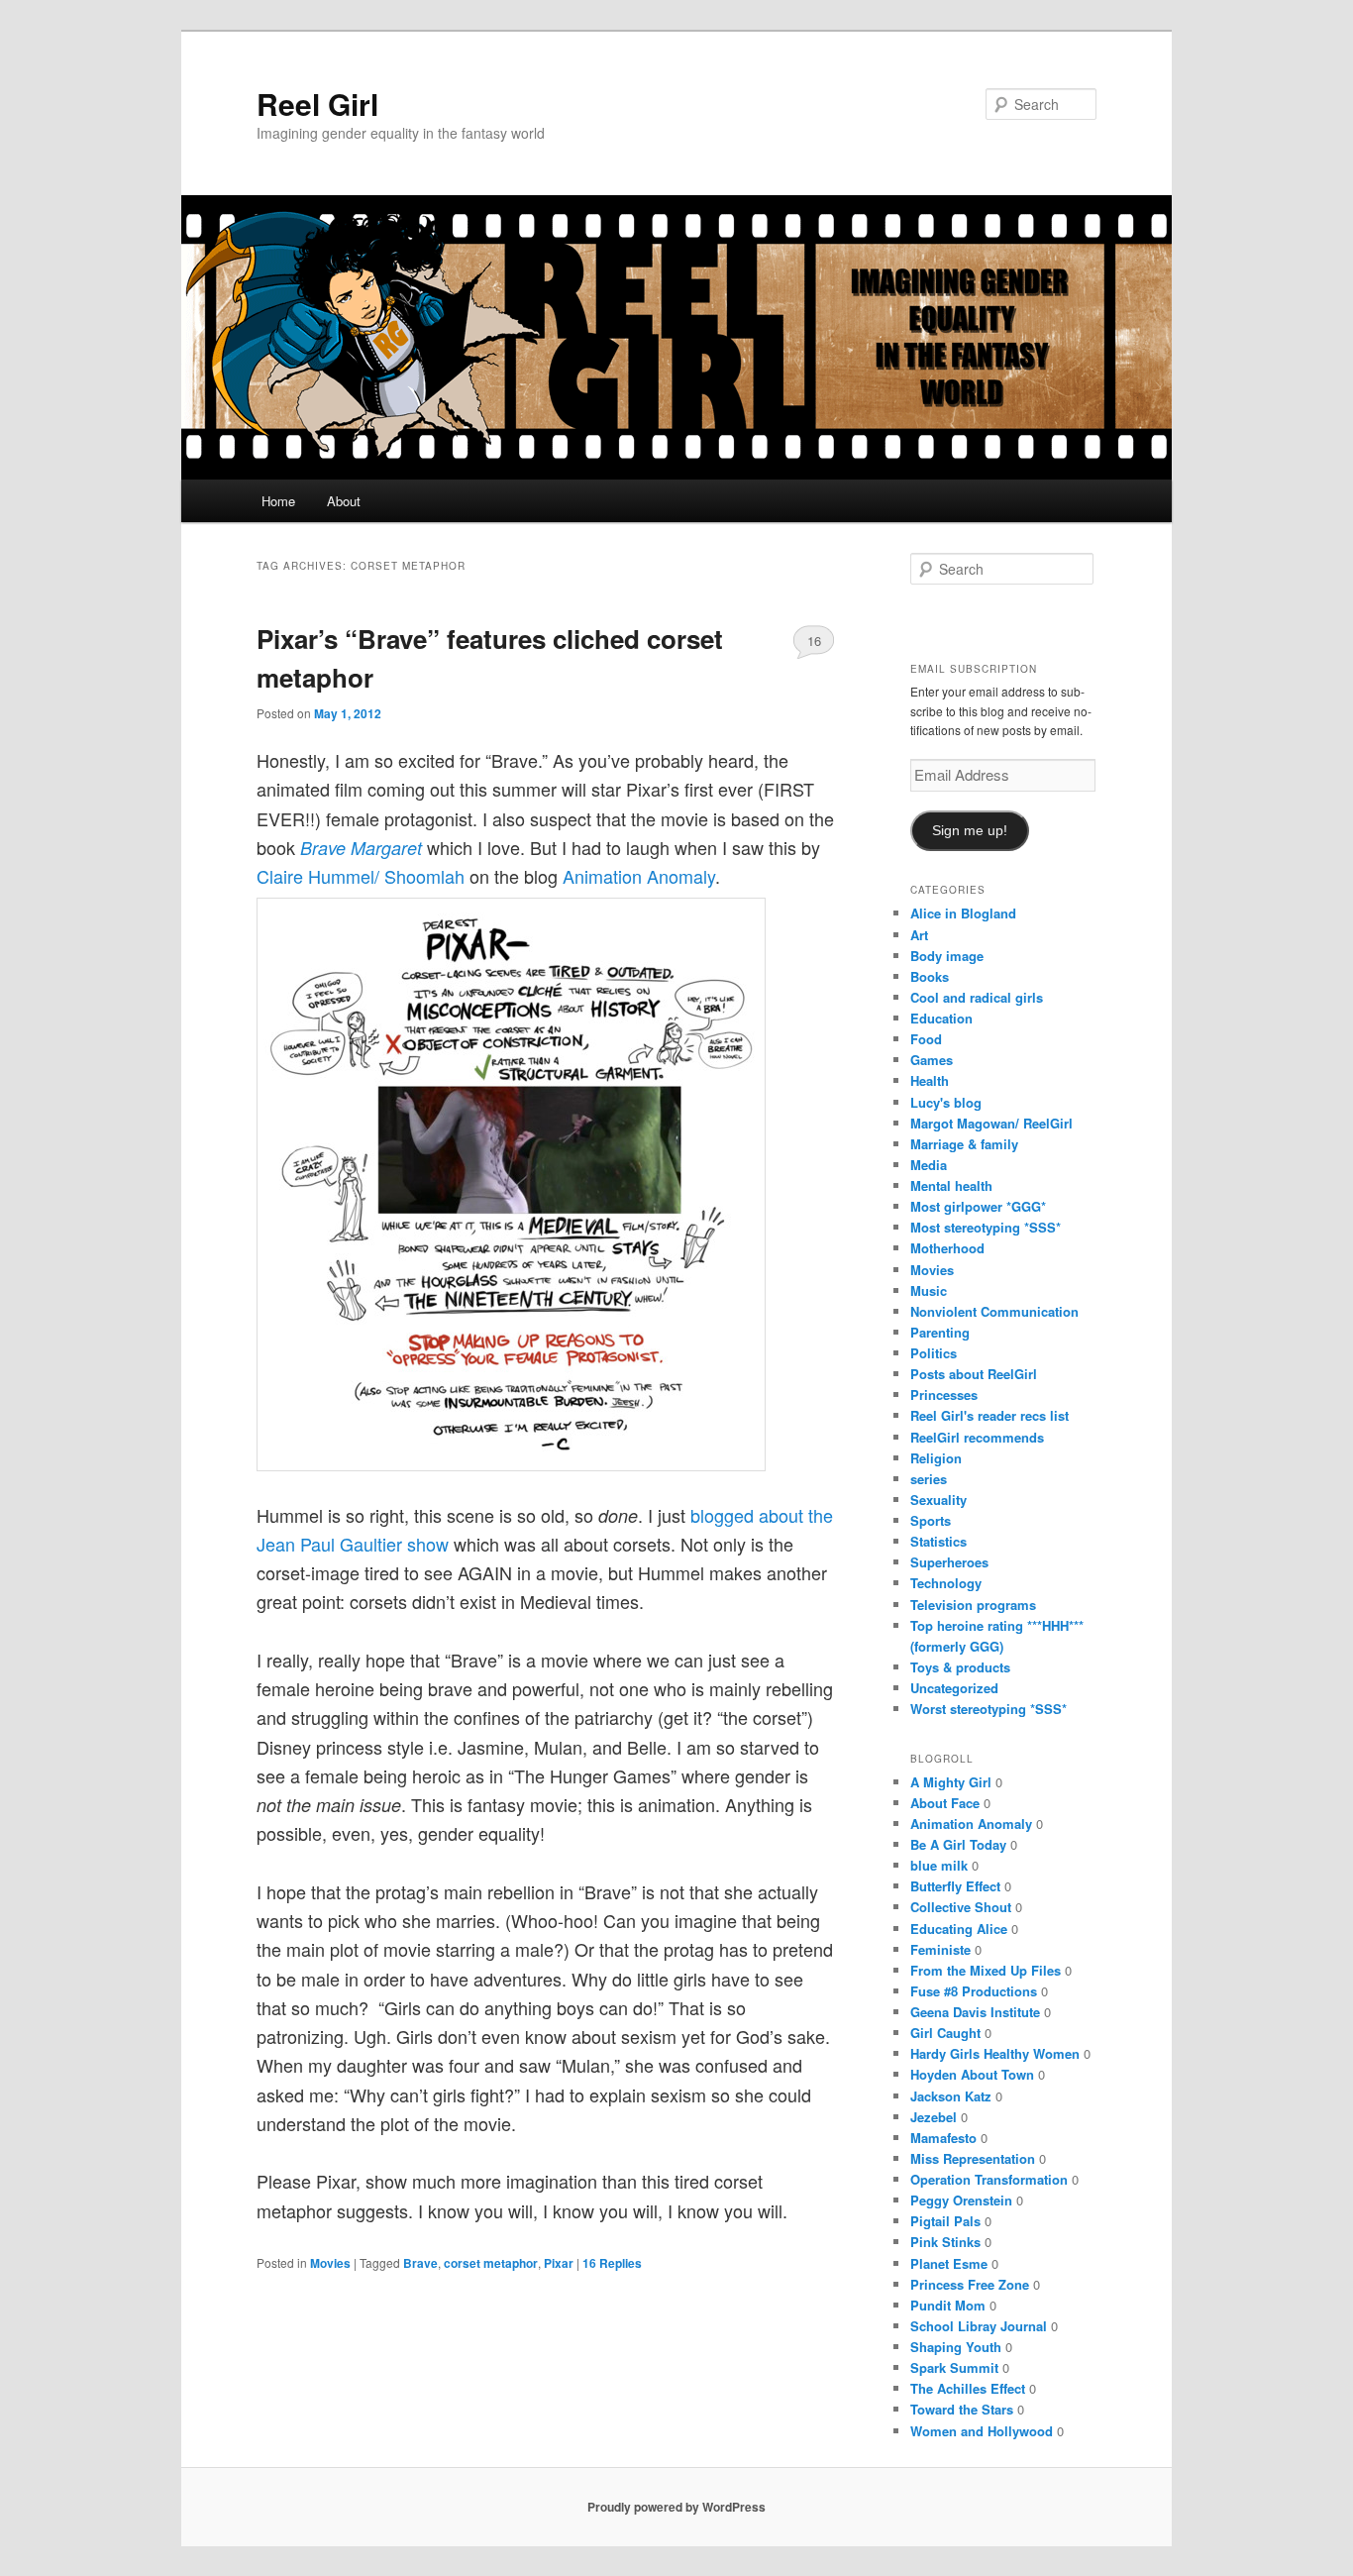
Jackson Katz (951, 2096)
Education (941, 1018)
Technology (946, 1583)
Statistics (938, 1541)
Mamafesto (943, 2138)
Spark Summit (954, 2367)
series (929, 1479)
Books (930, 976)
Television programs (973, 1605)
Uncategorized (954, 1688)
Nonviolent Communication (994, 1311)
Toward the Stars (962, 2409)
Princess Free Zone (970, 2284)
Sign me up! (970, 831)
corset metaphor (491, 2263)
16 (814, 641)
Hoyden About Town (972, 2074)
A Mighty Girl (951, 1782)
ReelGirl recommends (977, 1437)
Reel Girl (317, 104)
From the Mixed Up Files (986, 1970)
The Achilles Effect (968, 2388)
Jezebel (934, 2117)
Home (278, 501)
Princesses (944, 1395)
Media (929, 1165)
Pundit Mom (948, 2305)
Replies (612, 2263)
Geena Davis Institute (975, 2012)
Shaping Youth (956, 2347)
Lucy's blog (946, 1102)
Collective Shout (961, 1907)
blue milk (939, 1865)
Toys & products (960, 1667)
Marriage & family (964, 1144)
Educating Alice (959, 1929)
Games (932, 1060)
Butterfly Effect (955, 1886)
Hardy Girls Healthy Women (995, 2053)
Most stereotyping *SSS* (986, 1227)
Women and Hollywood (982, 2431)
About (344, 501)
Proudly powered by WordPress (676, 2507)
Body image (947, 956)
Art (919, 935)
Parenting (940, 1332)
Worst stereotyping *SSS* (989, 1709)
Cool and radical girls (977, 997)
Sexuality (938, 1500)
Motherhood (947, 1248)
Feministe (940, 1949)
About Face (945, 1803)
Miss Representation (973, 2158)
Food (926, 1039)
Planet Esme (949, 2263)
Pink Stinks (945, 2242)
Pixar (559, 2263)
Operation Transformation (989, 2179)
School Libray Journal (979, 2326)
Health (930, 1080)
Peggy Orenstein (961, 2200)
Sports (931, 1520)
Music (929, 1290)
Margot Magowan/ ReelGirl (991, 1123)
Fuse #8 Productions (974, 1991)
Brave (420, 2263)
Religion (936, 1458)
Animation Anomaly (639, 876)
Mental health (951, 1185)
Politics (934, 1353)
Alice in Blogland (963, 913)
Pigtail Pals (945, 2221)
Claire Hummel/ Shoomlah (361, 876)
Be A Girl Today (958, 1844)
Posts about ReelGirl (974, 1374)
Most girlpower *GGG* (978, 1206)
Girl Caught (945, 2033)
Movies (330, 2263)
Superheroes (949, 1562)
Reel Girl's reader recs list (989, 1415)
